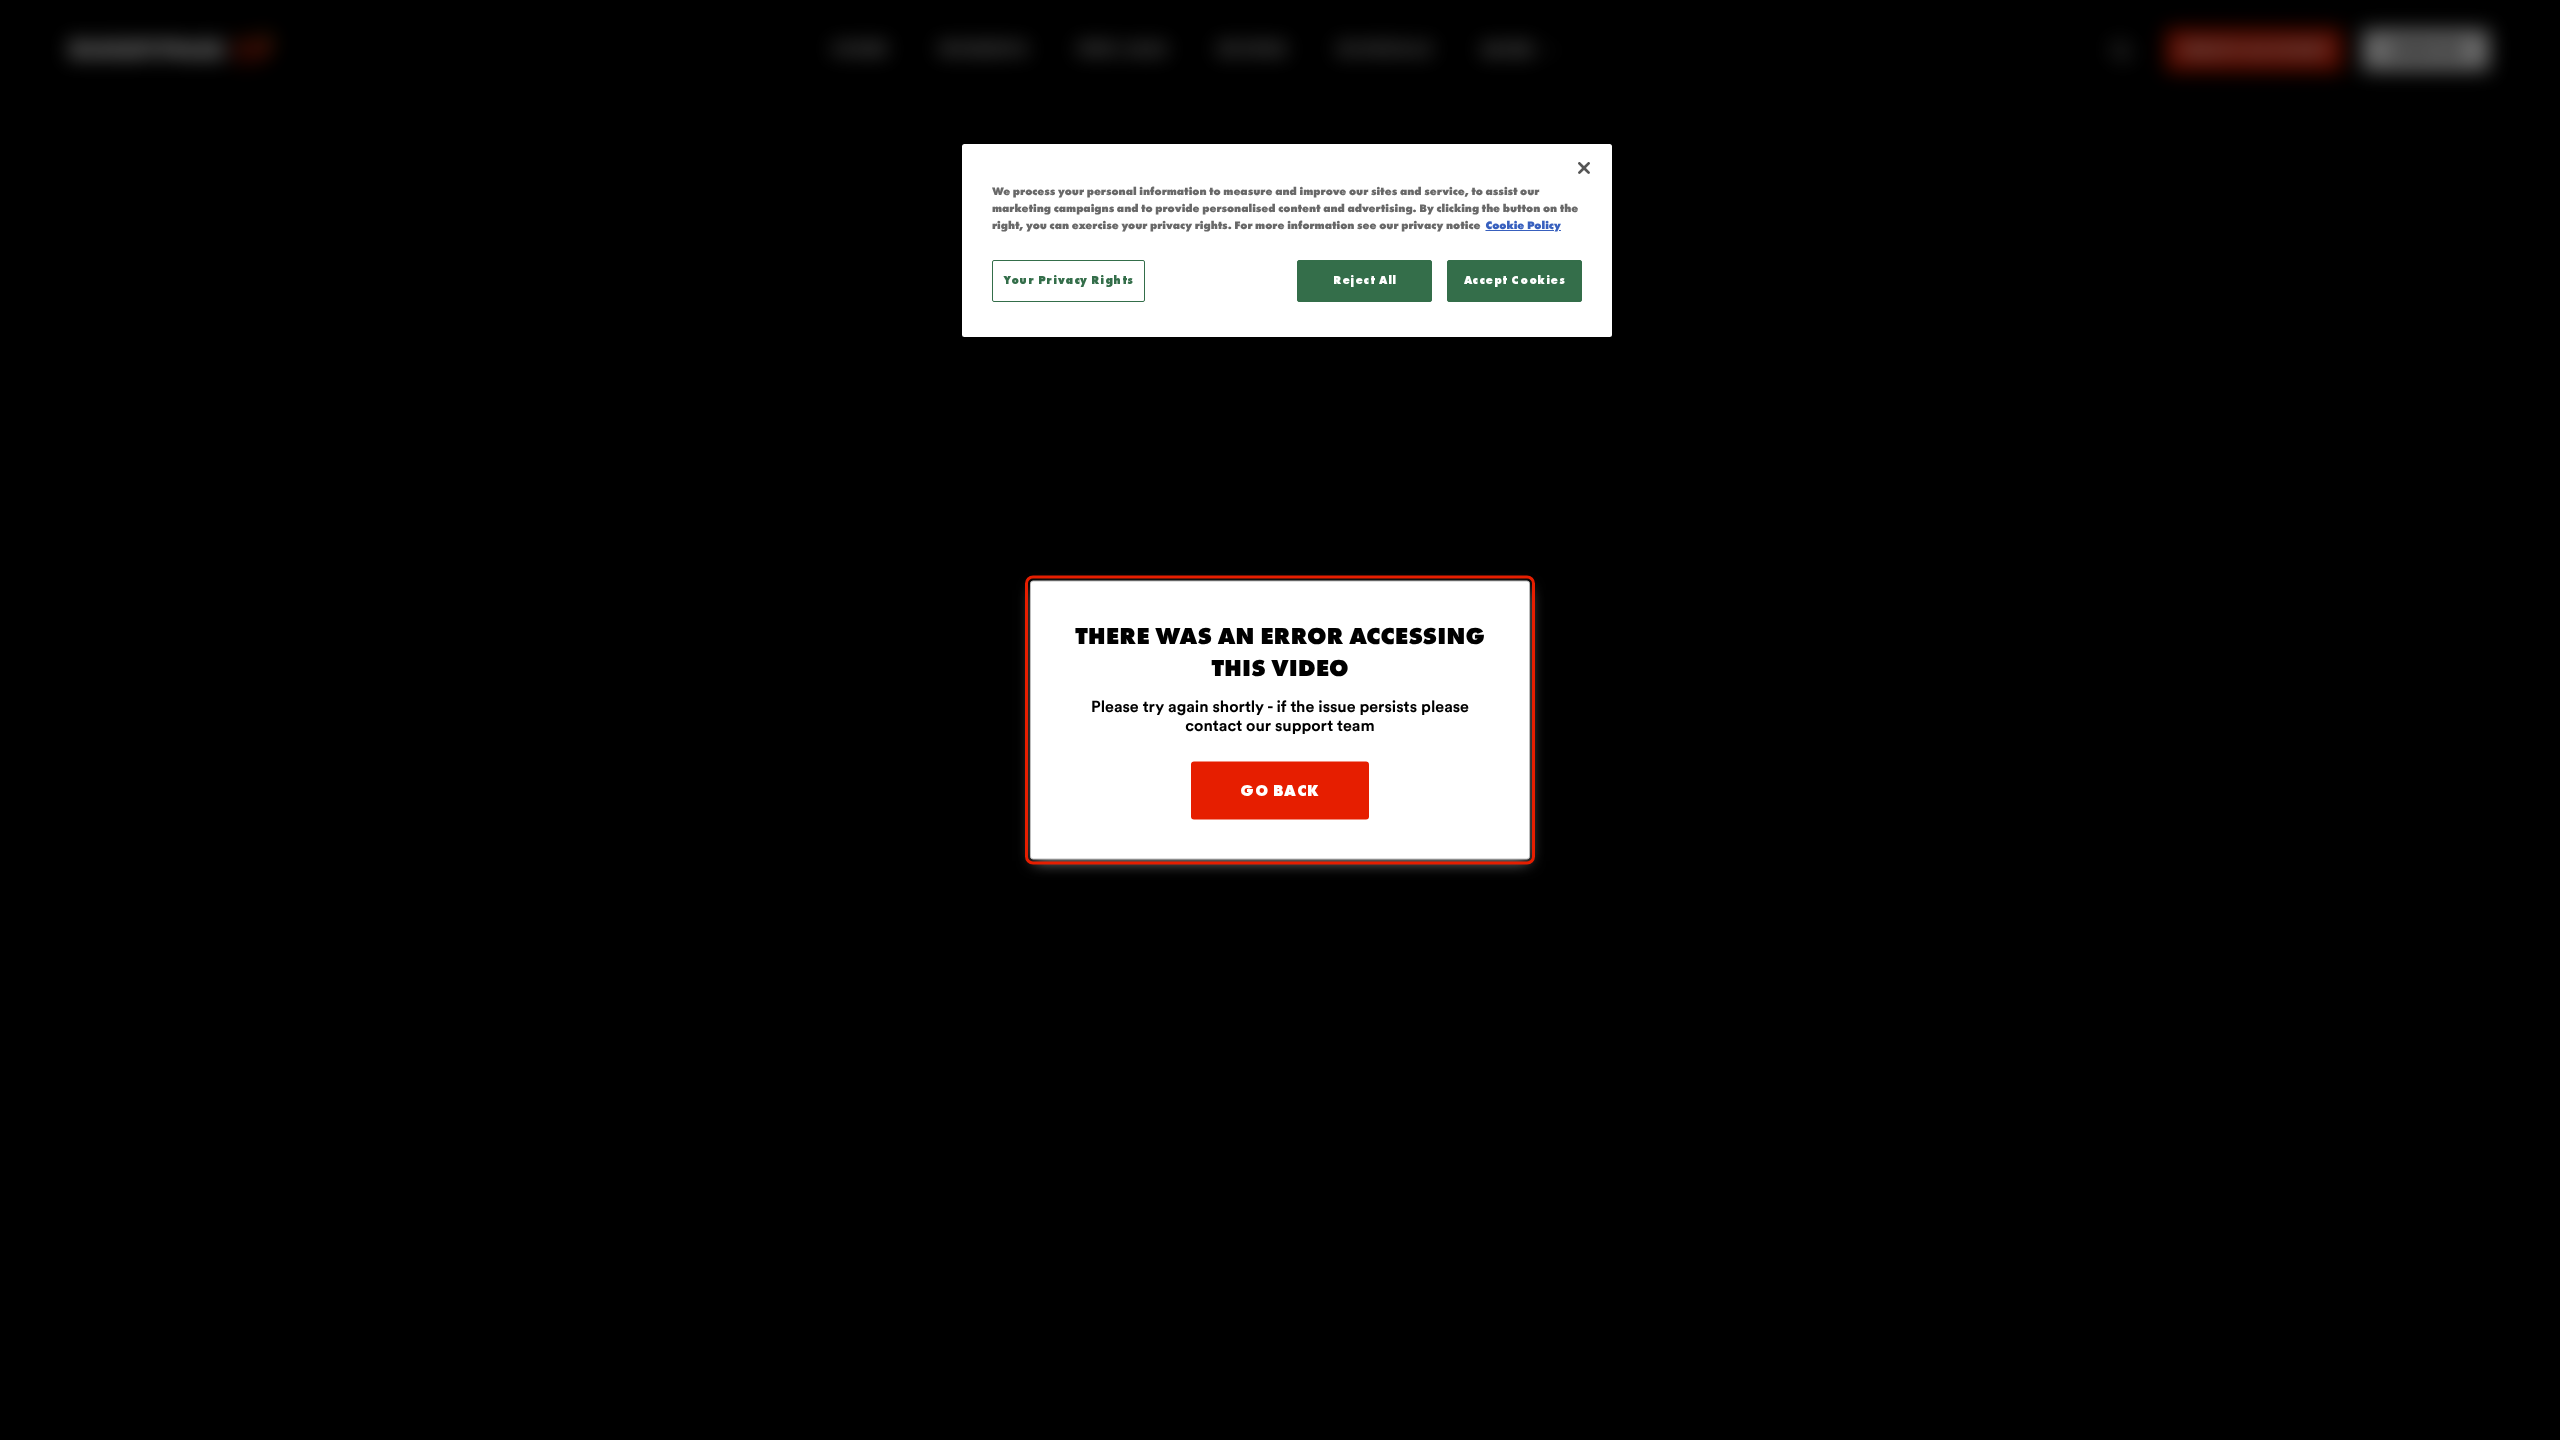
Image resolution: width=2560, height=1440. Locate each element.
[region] (1287, 240)
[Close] (1584, 168)
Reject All (1365, 280)
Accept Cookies (1515, 280)
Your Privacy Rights (1068, 280)
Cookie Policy (1522, 226)
